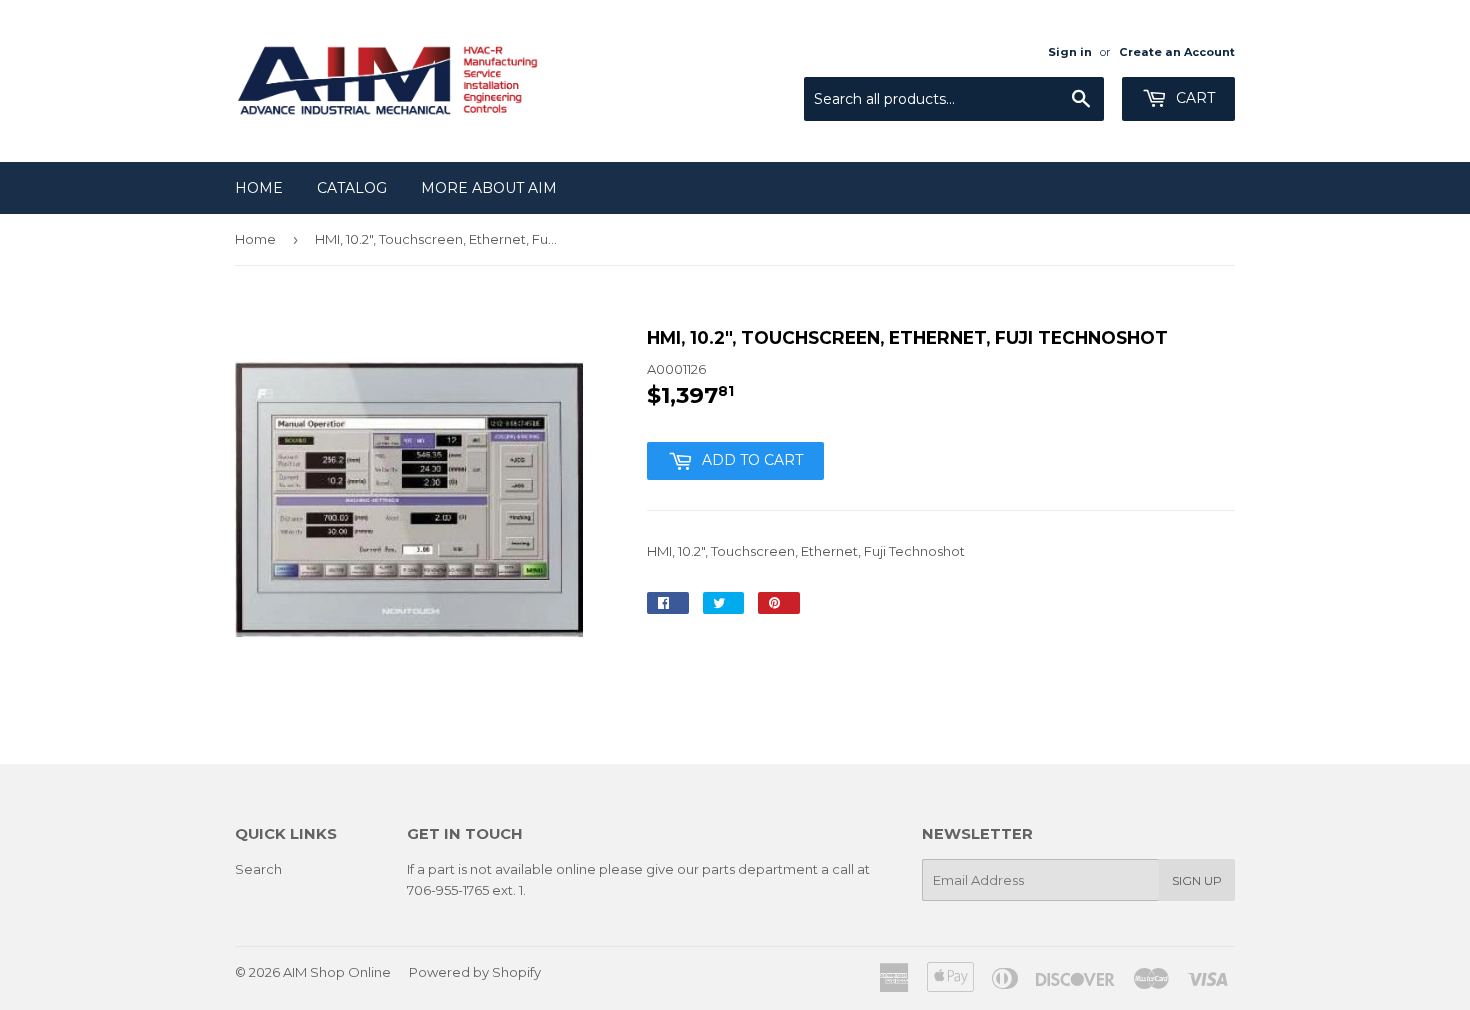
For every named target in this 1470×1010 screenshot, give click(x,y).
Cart (1193, 98)
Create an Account (1177, 52)
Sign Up (1197, 880)
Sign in (1070, 52)
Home (259, 188)
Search (258, 869)
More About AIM (489, 188)
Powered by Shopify (475, 972)
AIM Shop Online (337, 972)
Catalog (352, 188)
